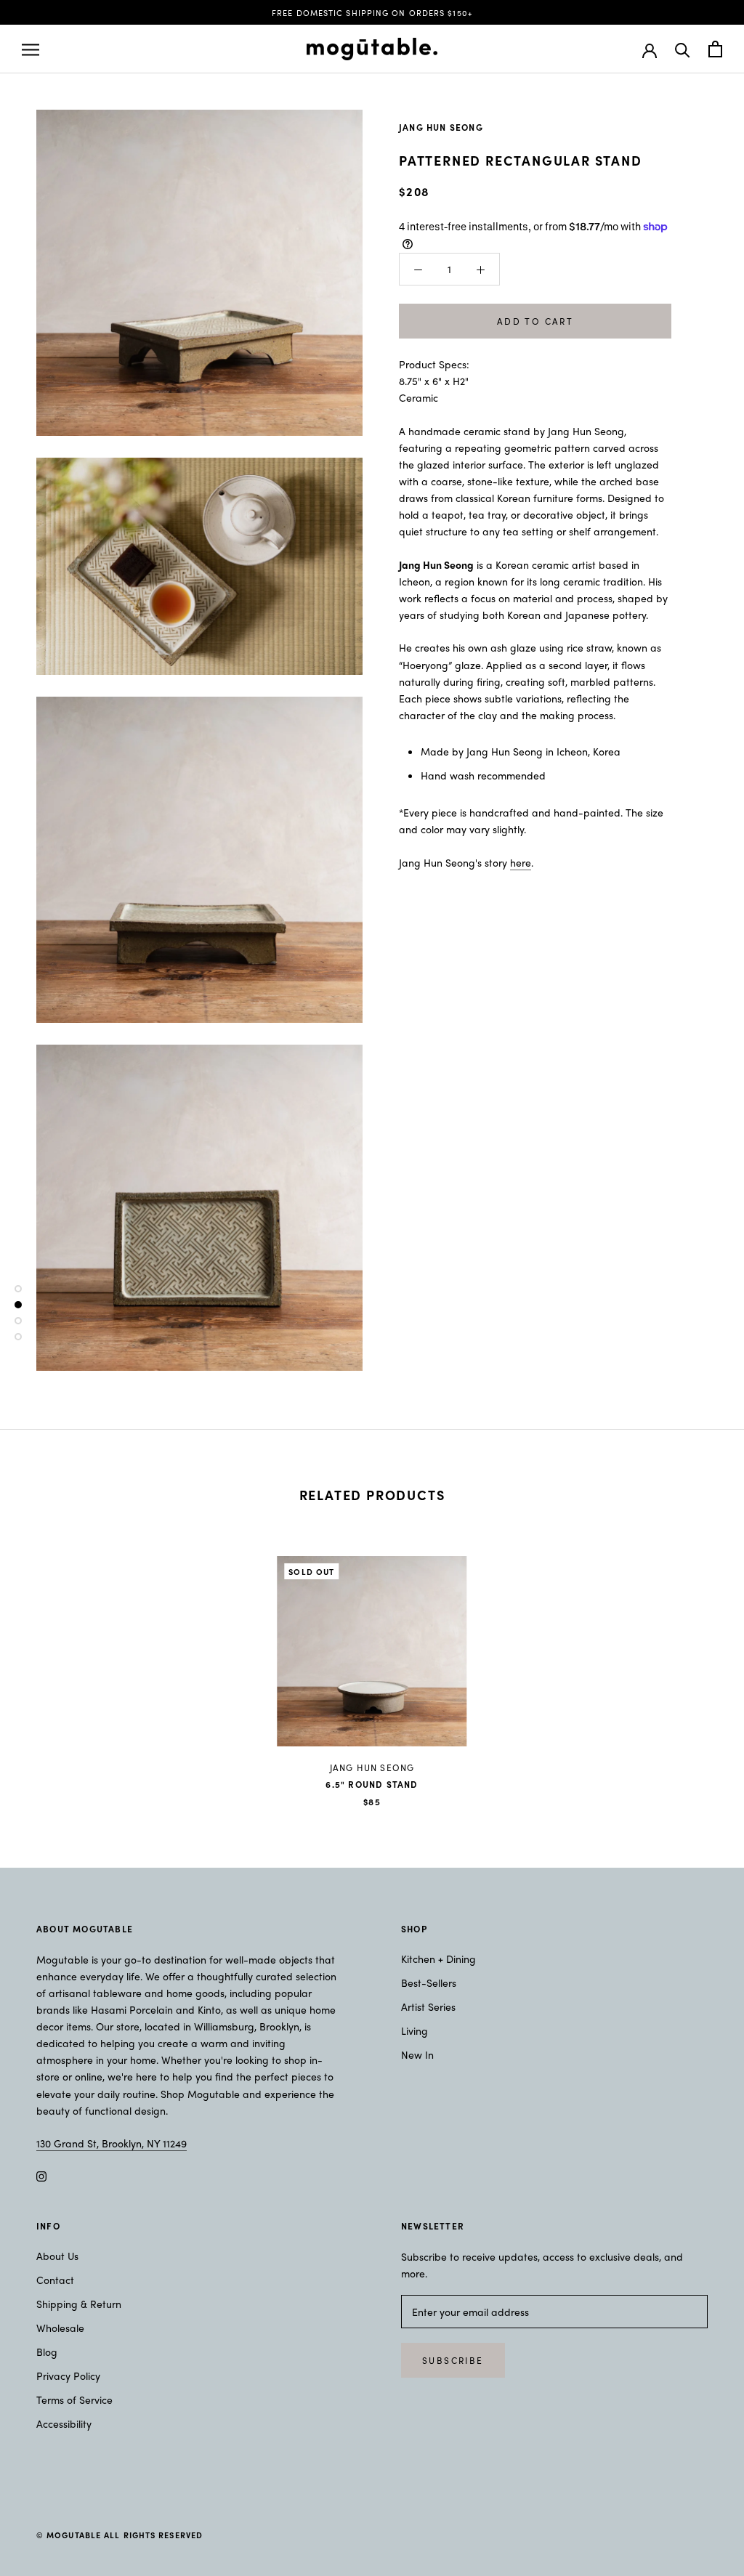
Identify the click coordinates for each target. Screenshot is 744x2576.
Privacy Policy (68, 2375)
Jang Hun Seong (441, 127)
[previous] (45, 1667)
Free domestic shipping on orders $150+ (372, 12)
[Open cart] (715, 49)
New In (417, 2054)
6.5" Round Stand (372, 1784)
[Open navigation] (31, 49)
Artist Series (428, 2006)
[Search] (683, 49)
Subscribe (453, 2360)
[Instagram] (41, 2175)
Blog (47, 2352)
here (521, 862)
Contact (55, 2280)
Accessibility (64, 2423)
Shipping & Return (79, 2304)
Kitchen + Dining (438, 1959)
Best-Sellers (429, 1982)
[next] (699, 1667)
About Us (57, 2256)
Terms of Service (74, 2399)
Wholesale (60, 2328)
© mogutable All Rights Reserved (120, 2535)
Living (415, 2030)
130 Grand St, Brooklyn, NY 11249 (112, 2143)
